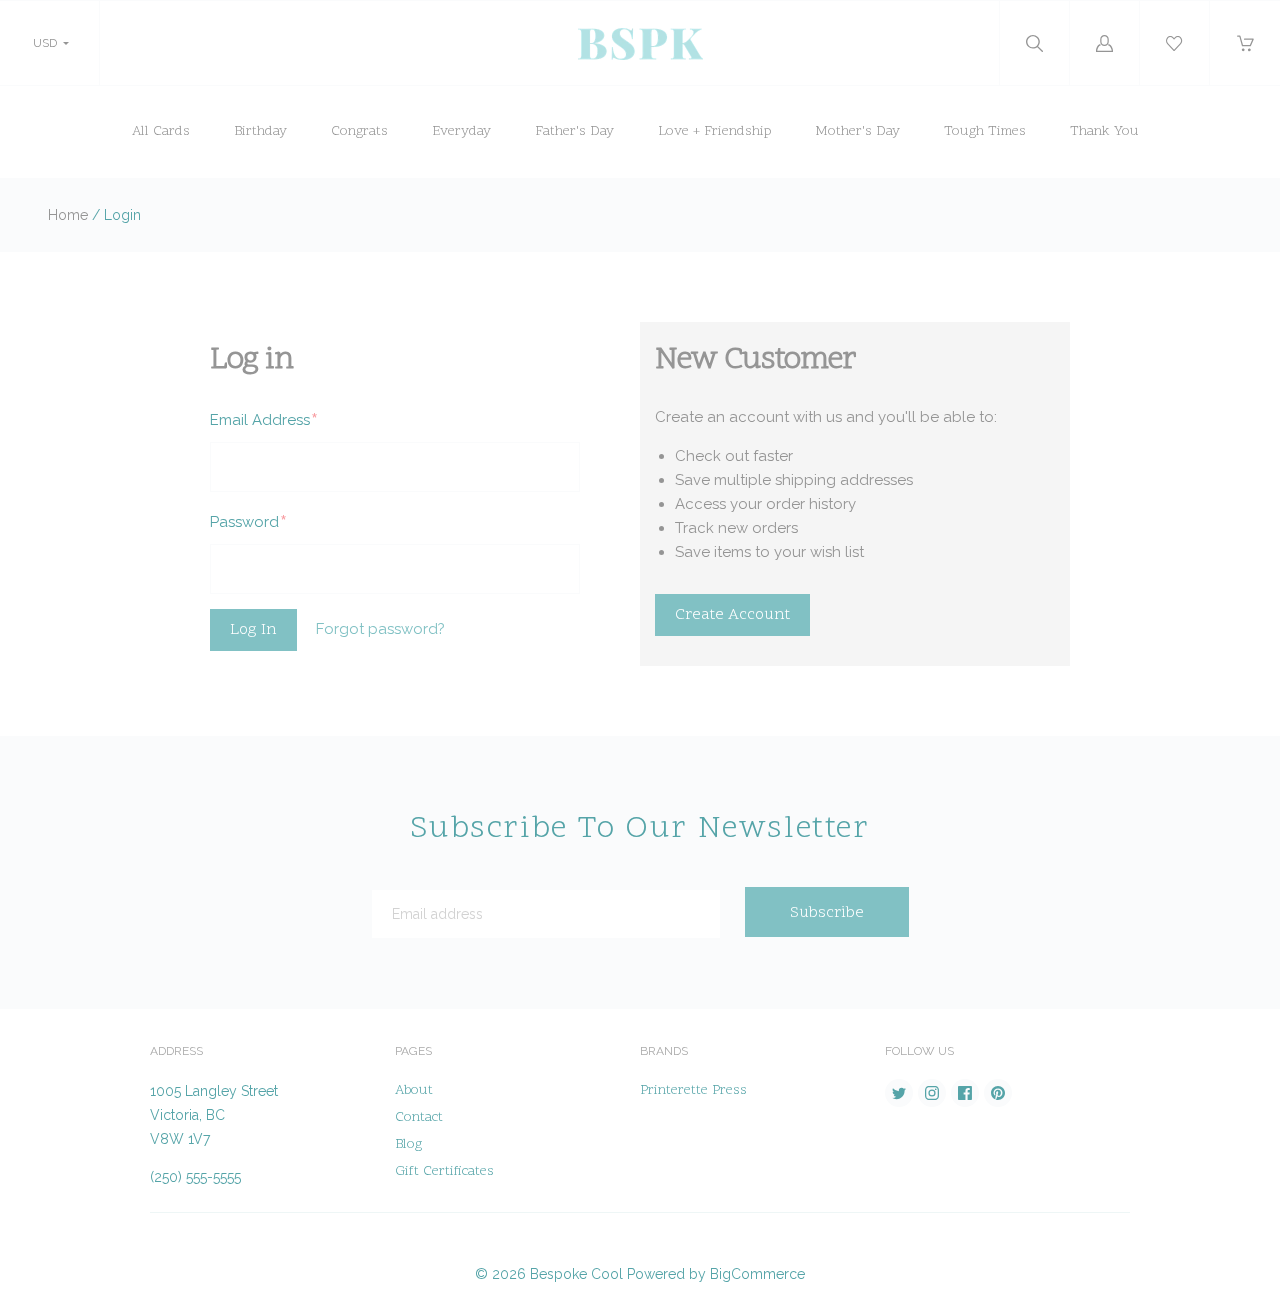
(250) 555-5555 (195, 1177)
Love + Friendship (714, 131)
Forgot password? (380, 629)
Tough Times (985, 131)
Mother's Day (857, 131)
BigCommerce (757, 1274)
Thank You (1104, 131)
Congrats (359, 131)
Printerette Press (693, 1090)
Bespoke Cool (576, 1274)
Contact (419, 1117)
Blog (408, 1144)
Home (68, 215)
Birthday (260, 131)
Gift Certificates (444, 1171)
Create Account (732, 615)
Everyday (461, 131)
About (414, 1090)
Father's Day (574, 131)
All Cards (161, 131)
